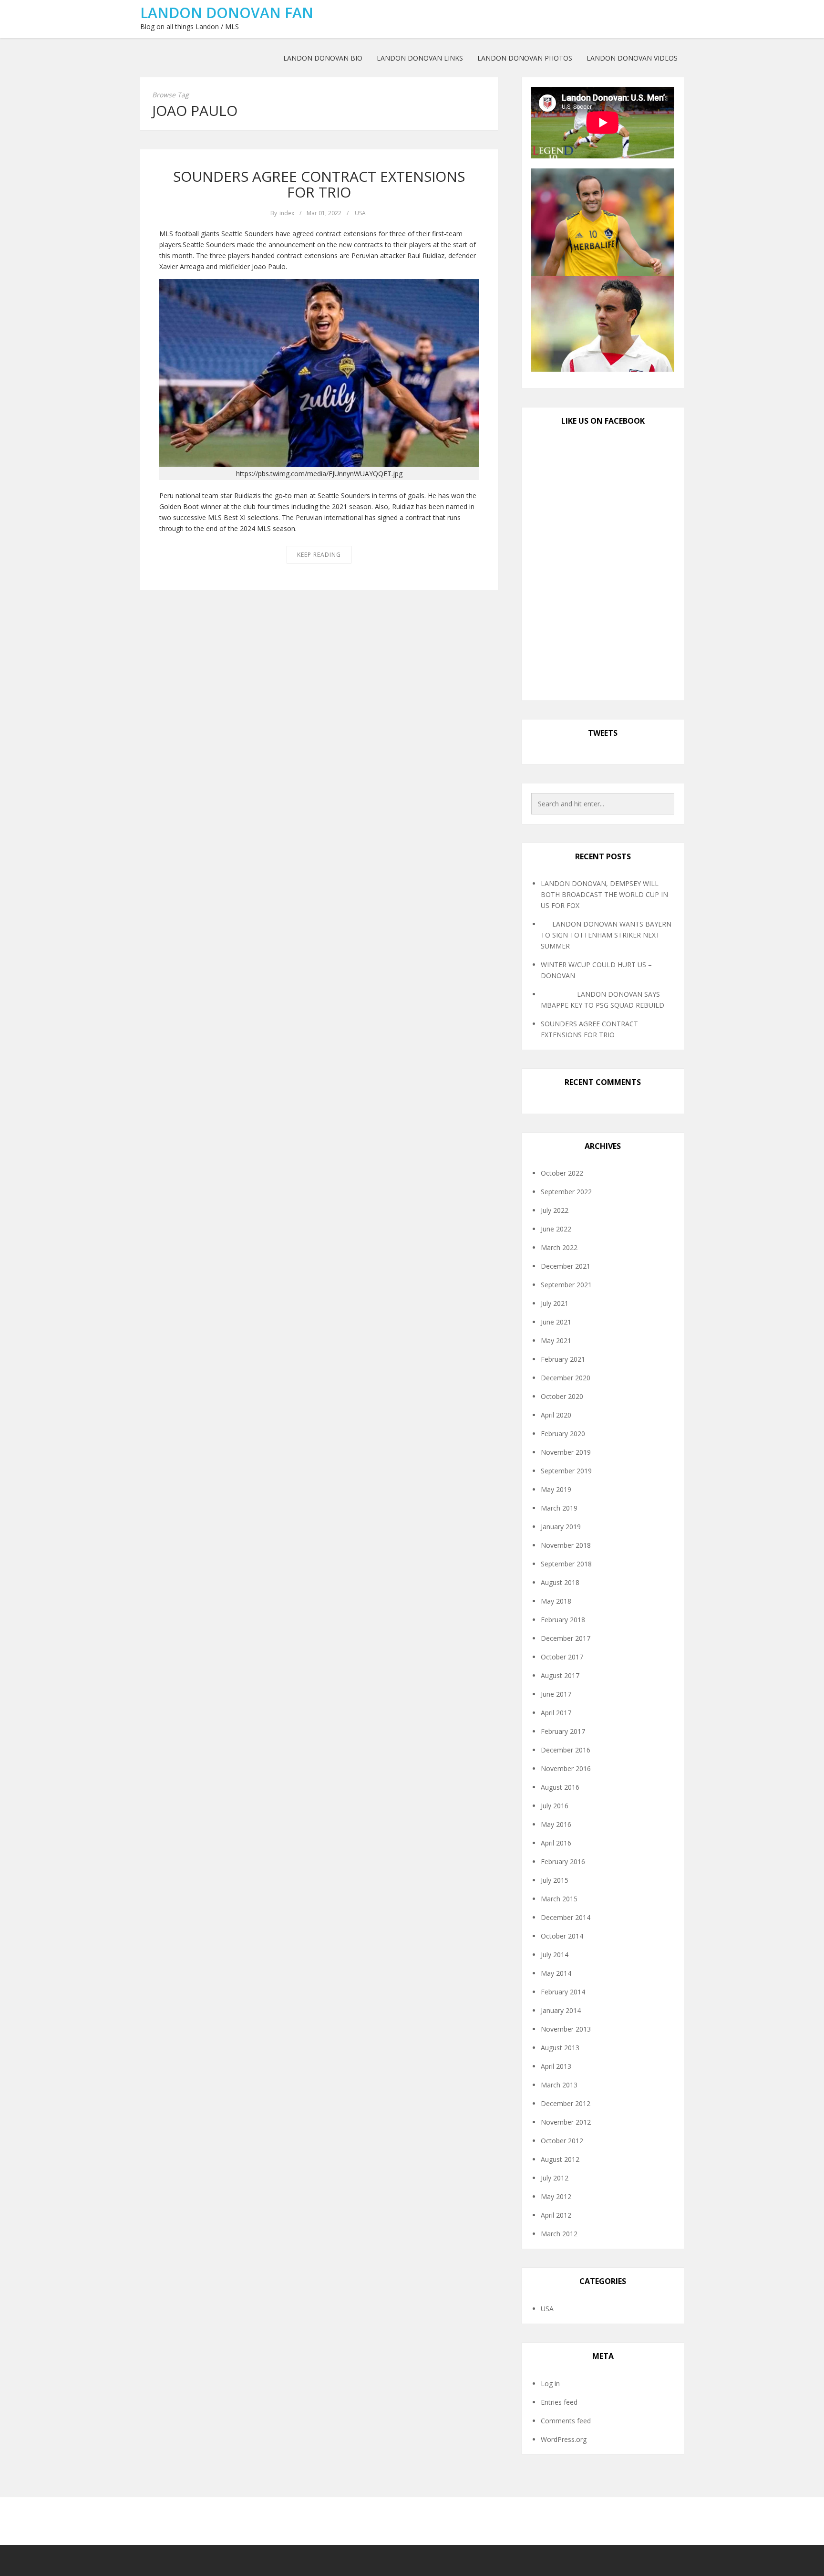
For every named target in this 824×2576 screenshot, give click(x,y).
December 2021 (566, 1266)
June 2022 (556, 1229)
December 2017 (566, 1638)
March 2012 (559, 2234)
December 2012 (566, 2103)
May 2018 (556, 1601)
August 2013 (560, 2048)
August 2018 (560, 1582)
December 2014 (566, 1917)
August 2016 (560, 1787)
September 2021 (566, 1285)
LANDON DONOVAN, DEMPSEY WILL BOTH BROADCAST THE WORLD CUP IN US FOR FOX (604, 894)
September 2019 (566, 1471)
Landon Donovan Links (420, 58)
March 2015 (559, 1899)
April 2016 (556, 1843)
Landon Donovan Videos (632, 58)
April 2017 (556, 1713)
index (287, 213)
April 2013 (556, 2066)
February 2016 (563, 1862)
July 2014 (555, 1955)
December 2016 (566, 1750)
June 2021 (556, 1322)
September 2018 (566, 1564)
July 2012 (555, 2178)
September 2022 (566, 1192)
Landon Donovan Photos (525, 58)
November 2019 (566, 1452)
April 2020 (556, 1415)
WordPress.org (564, 2439)
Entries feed (559, 2402)
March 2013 (559, 2085)
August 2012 (560, 2159)
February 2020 (563, 1434)
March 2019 (559, 1508)
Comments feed (566, 2421)
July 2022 (555, 1210)
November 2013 (566, 2029)
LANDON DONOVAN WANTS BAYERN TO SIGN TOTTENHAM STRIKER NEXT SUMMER (606, 935)
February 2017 (563, 1731)
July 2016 (555, 1806)
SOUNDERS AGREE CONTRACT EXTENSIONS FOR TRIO (319, 184)
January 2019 (561, 1527)
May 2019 (556, 1489)
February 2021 (563, 1359)
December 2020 (566, 1378)
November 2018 (566, 1545)
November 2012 (566, 2122)
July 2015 (555, 1880)
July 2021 (555, 1303)
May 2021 (556, 1340)
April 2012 (556, 2215)
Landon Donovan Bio (323, 58)
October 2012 (562, 2141)
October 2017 (562, 1657)
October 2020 (562, 1396)
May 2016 (556, 1824)
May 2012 (556, 2196)
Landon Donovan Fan (227, 13)
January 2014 (561, 2010)
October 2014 (562, 1936)
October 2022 (562, 1173)
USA (360, 213)
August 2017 (560, 1675)
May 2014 (556, 1973)
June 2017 (556, 1694)
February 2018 (563, 1620)
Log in (550, 2383)
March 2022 (559, 1247)
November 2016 (566, 1768)
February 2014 (563, 1992)
